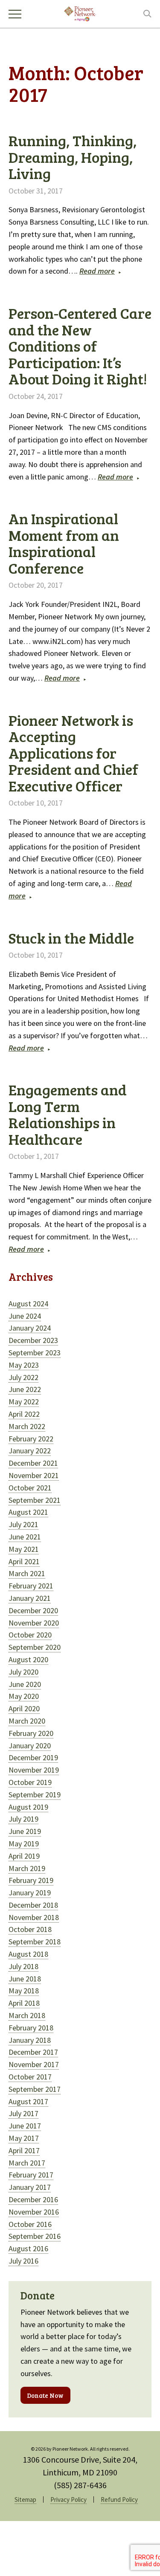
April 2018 (24, 2003)
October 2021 (30, 1488)
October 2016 (30, 2224)
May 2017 (24, 2138)
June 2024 (25, 1316)
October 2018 (30, 1929)
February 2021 (31, 1586)
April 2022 (24, 1414)
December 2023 (33, 1340)
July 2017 (23, 2113)
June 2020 (25, 1684)
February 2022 (31, 1439)
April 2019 (24, 1856)
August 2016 (28, 2248)
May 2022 (24, 1402)
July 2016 (23, 2261)
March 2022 (27, 1426)
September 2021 (35, 1500)
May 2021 (24, 1549)
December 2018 (33, 1905)
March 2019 (27, 1868)
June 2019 (25, 1831)
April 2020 (24, 1708)
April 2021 (24, 1561)
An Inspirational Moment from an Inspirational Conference (64, 543)
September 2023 (35, 1353)
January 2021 (30, 1598)
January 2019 (30, 1893)
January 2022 (30, 1451)
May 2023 (24, 1365)
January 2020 (30, 1746)
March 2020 (27, 1721)
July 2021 (23, 1524)
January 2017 (30, 2187)
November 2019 (34, 1770)
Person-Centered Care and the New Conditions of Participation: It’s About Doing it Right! (80, 346)
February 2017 (31, 2175)
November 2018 (34, 1917)
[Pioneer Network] (80, 13)
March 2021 (27, 1573)
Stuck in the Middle (71, 938)
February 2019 (31, 1880)
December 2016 (33, 2199)
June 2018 (25, 1979)
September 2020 (35, 1647)
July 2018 (23, 1966)
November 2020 (34, 1623)
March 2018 (27, 2015)
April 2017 (24, 2150)
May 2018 (24, 1991)
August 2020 (28, 1659)
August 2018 (28, 1954)
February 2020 (31, 1733)
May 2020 (24, 1696)
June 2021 (25, 1537)
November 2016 (34, 2212)
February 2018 (31, 2028)
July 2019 (23, 1819)
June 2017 (25, 2126)
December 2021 (33, 1463)
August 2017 (28, 2101)
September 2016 (35, 2236)
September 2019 (35, 1795)
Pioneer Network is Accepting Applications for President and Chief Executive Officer (73, 753)
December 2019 (33, 1757)
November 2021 (34, 1475)
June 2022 (25, 1389)
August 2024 (28, 1304)
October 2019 (30, 1782)
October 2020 (30, 1635)
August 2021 (28, 1512)
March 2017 (27, 2163)
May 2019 (24, 1844)
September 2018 (35, 1942)
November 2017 (34, 2064)
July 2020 (23, 1672)
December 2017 (33, 2052)
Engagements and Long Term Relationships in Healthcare (68, 1114)
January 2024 (30, 1328)
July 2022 (23, 1377)
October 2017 (30, 2077)
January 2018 (30, 2040)
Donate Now (45, 2395)
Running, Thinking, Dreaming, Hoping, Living (73, 157)
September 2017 (35, 2089)
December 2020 (33, 1610)
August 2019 (28, 1807)
